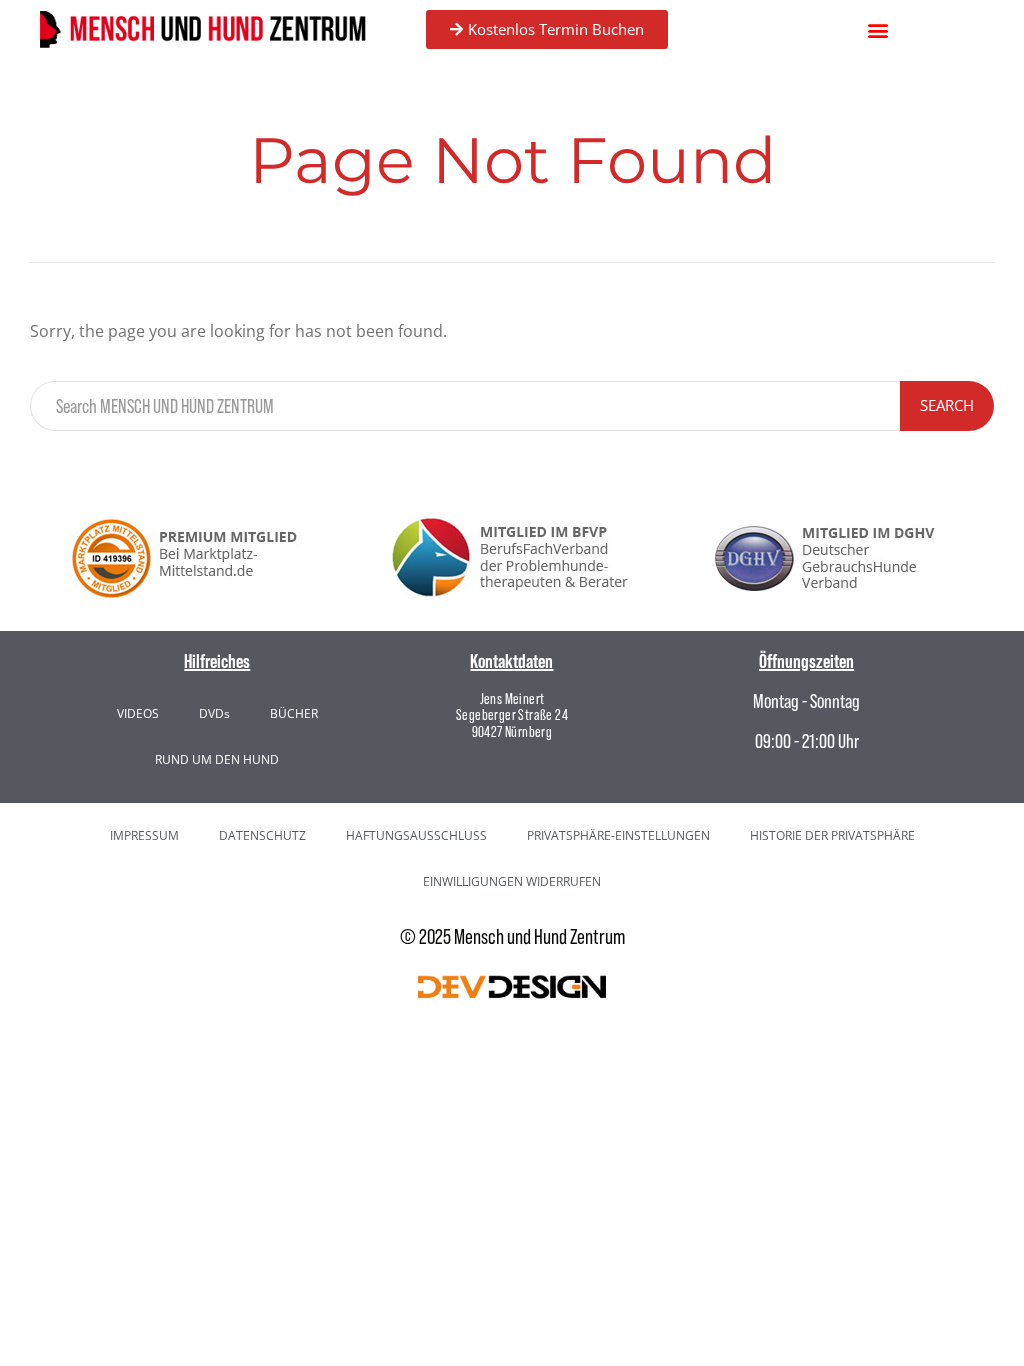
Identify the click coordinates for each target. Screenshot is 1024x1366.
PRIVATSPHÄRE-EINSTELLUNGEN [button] (618, 835)
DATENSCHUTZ (262, 835)
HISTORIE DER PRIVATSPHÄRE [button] (832, 835)
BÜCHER (294, 713)
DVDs (214, 713)
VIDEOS (138, 713)
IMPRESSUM (144, 835)
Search (947, 405)
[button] (878, 29)
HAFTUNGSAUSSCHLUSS (416, 835)
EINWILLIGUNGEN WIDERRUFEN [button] (512, 881)
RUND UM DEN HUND (217, 759)
